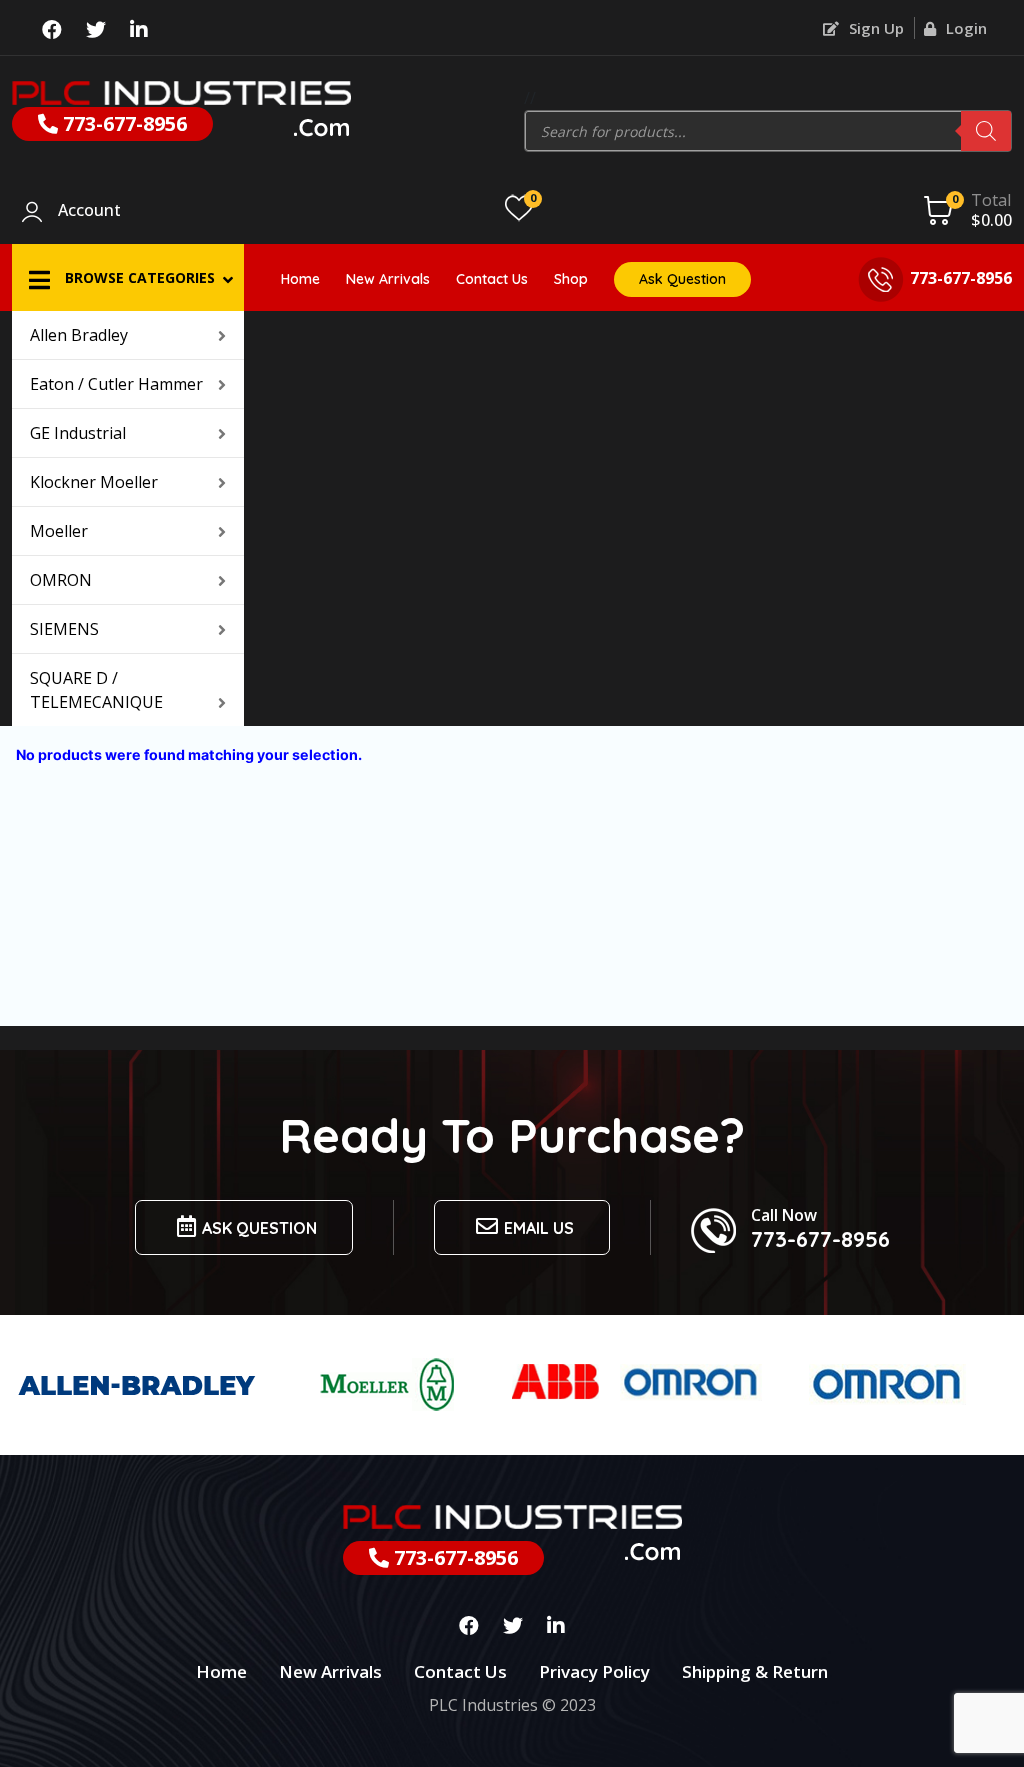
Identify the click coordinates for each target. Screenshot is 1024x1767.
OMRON (61, 580)
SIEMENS (64, 629)
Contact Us (492, 279)
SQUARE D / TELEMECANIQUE (96, 690)
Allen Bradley (79, 335)
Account (89, 211)
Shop (571, 279)
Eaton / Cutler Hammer (116, 384)
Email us (539, 1228)
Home (300, 279)
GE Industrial (78, 433)
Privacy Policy (594, 1671)
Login (964, 28)
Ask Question (682, 279)
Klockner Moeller (94, 482)
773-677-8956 (122, 123)
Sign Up (874, 28)
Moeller (59, 531)
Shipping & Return (755, 1671)
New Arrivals (388, 279)
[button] (128, 277)
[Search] (986, 131)
